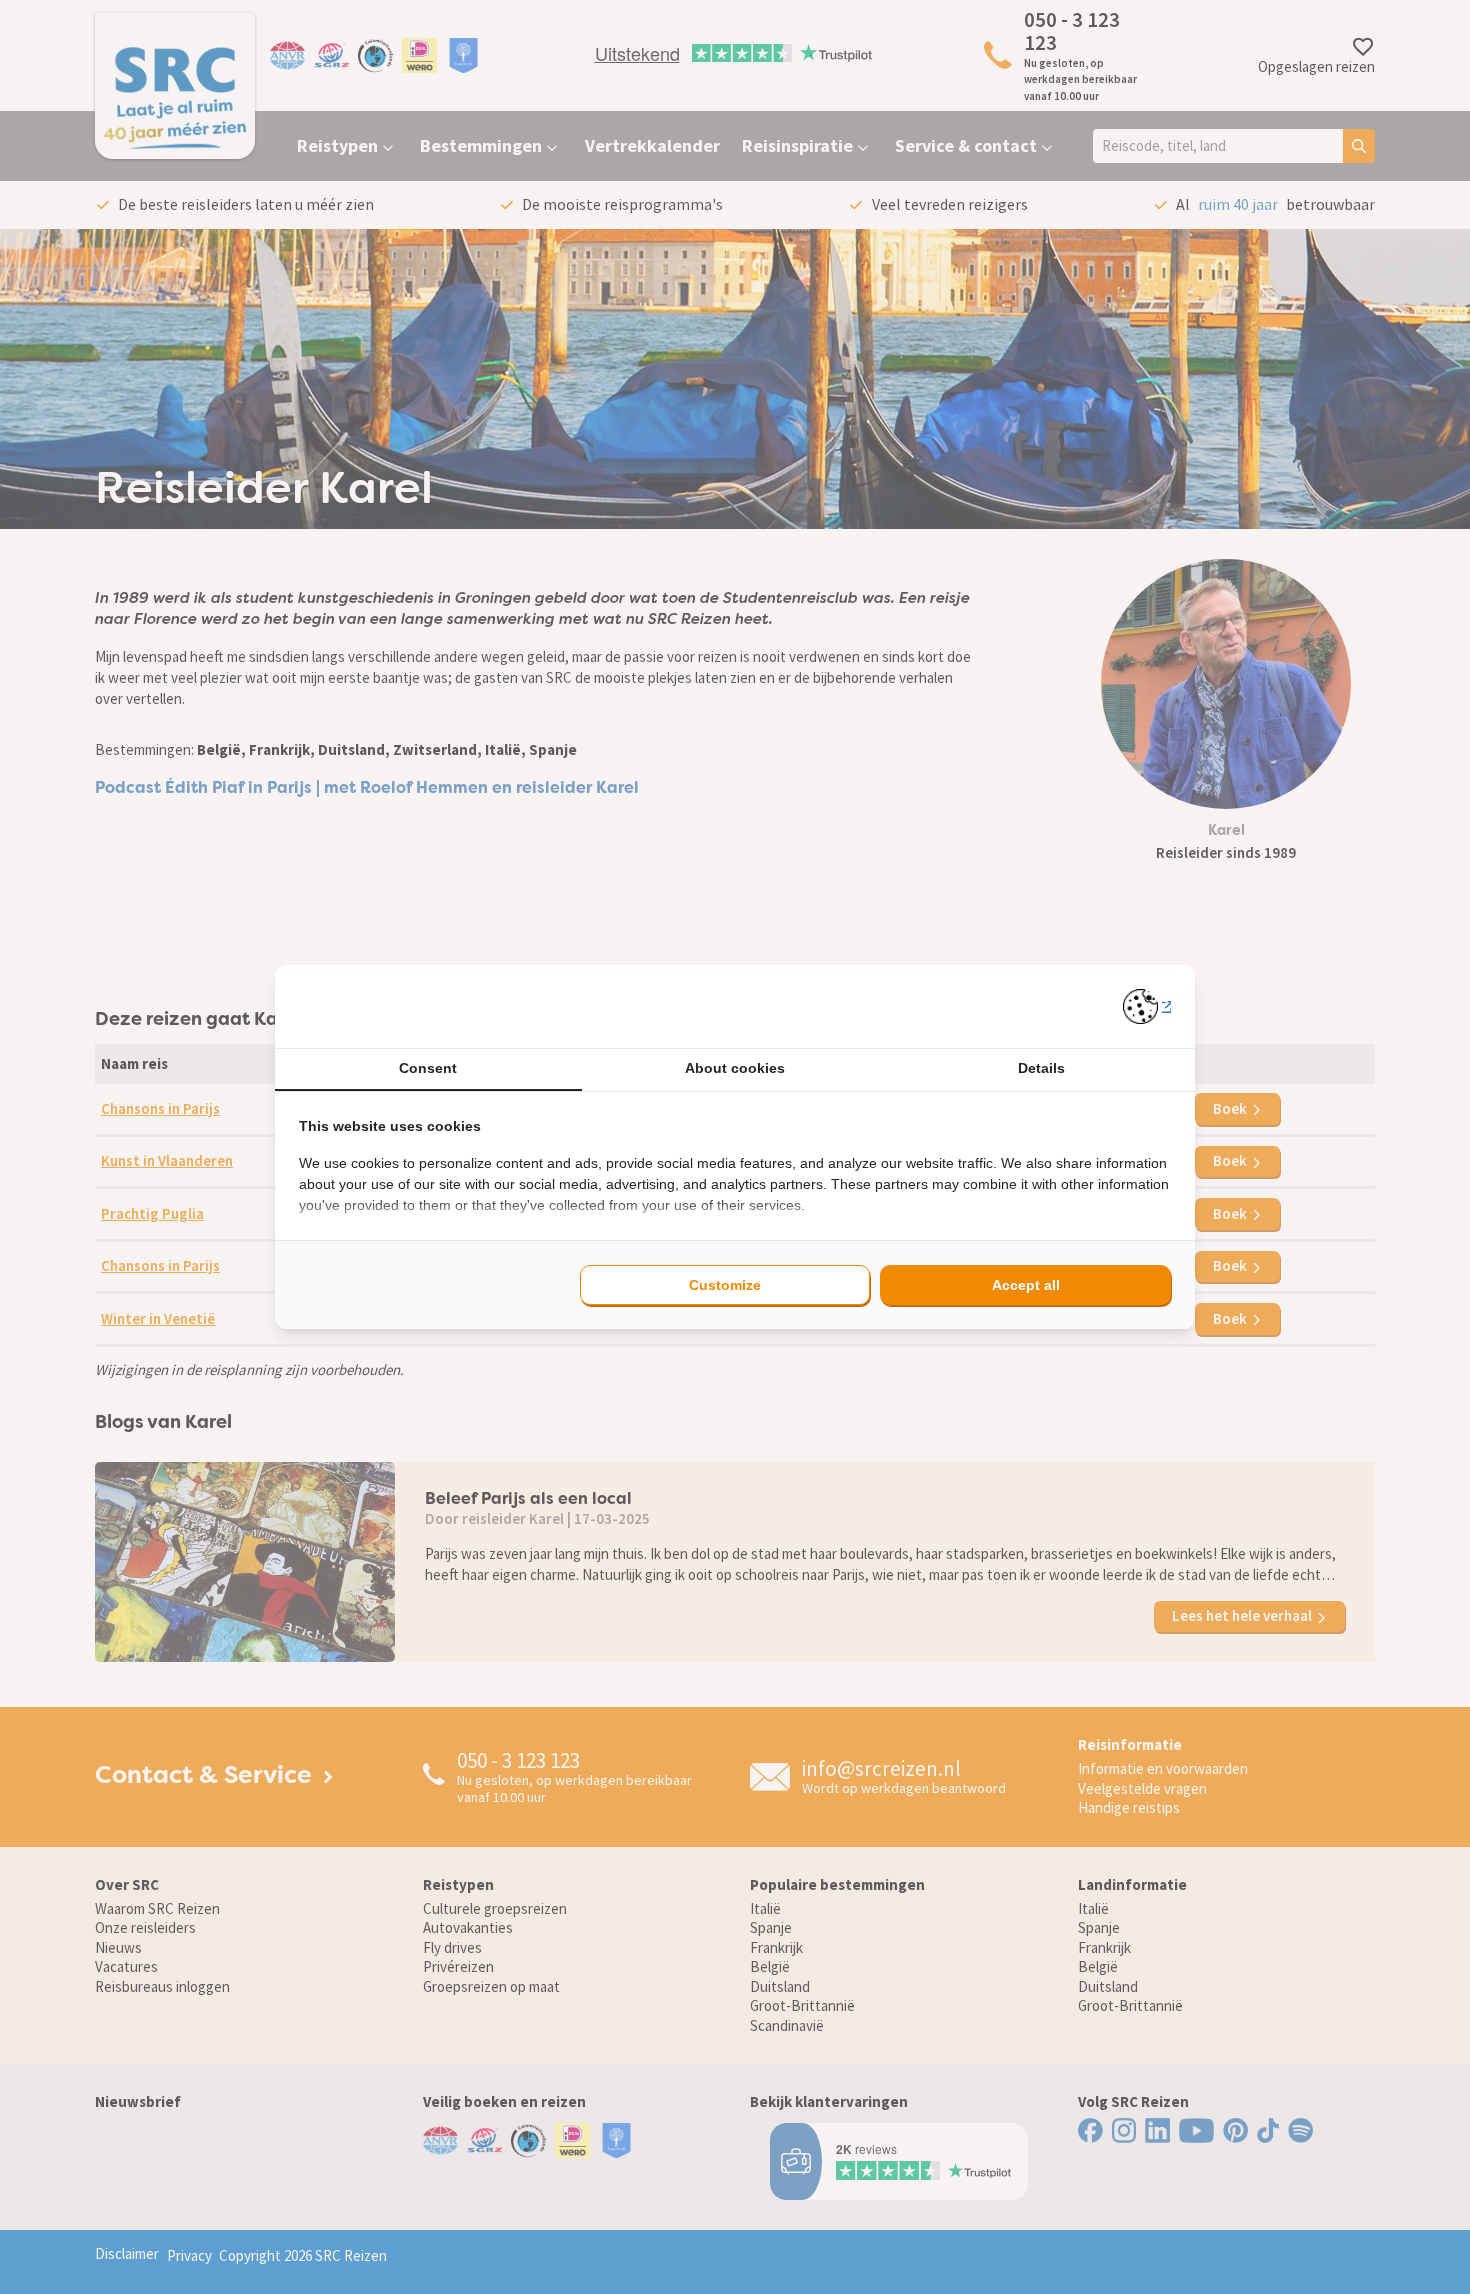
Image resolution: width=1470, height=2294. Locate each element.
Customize (725, 1285)
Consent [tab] (428, 1068)
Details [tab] (1041, 1068)
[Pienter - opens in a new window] (1147, 1006)
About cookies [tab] (735, 1068)
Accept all (1026, 1285)
